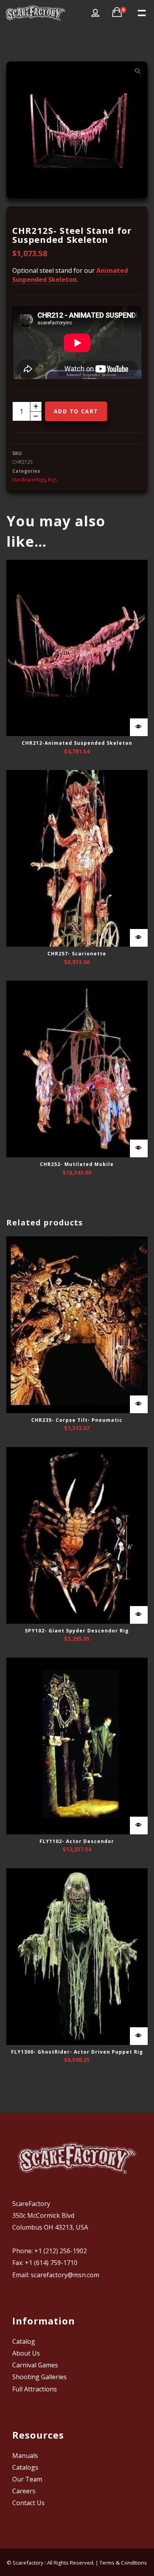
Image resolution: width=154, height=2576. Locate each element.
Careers (24, 2491)
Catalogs (25, 2467)
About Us (26, 2353)
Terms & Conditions (123, 2563)
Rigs (52, 480)
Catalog (24, 2341)
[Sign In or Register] (95, 13)
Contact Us (28, 2503)
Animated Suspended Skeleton (70, 275)
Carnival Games (35, 2365)
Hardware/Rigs (29, 480)
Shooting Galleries (39, 2377)
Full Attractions (35, 2389)
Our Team (27, 2479)
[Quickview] (139, 727)
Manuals (25, 2456)
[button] (138, 71)
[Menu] (141, 12)
